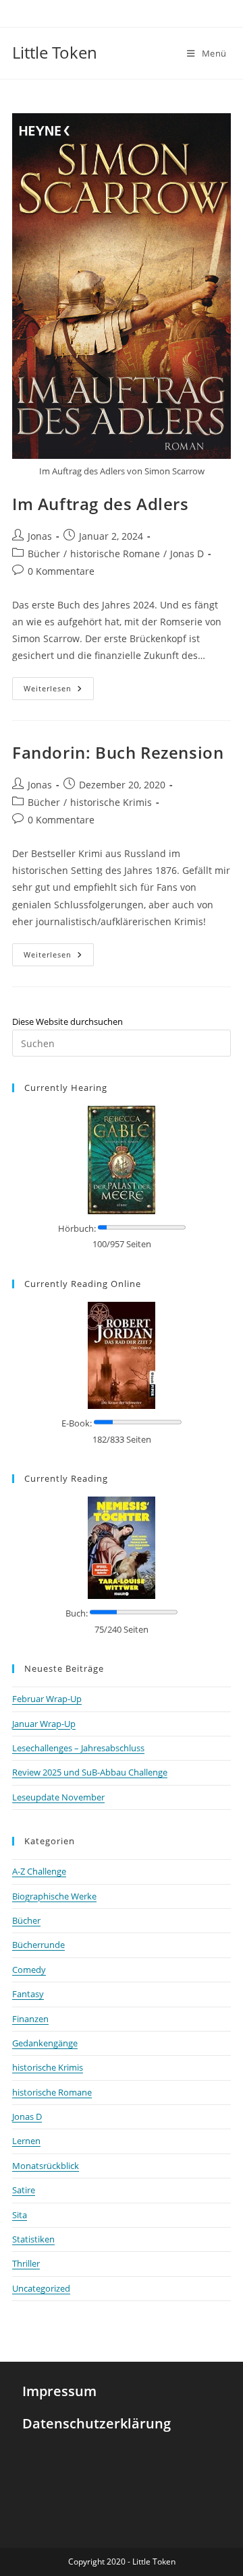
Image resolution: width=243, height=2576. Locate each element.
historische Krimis (111, 802)
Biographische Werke (54, 1896)
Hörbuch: (77, 1228)
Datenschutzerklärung (97, 2423)
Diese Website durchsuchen (67, 1022)
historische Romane (115, 554)
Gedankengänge (45, 2043)
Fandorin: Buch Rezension (118, 752)
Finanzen (30, 2019)
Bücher (44, 554)
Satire (24, 2190)
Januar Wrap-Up (44, 1724)
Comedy (29, 1970)
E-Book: (77, 1423)
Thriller (26, 2263)
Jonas (40, 536)
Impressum (59, 2391)
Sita (20, 2215)
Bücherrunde (38, 1945)
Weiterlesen (59, 685)
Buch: (77, 1613)
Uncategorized (41, 2288)
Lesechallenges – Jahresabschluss (78, 1748)
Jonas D (187, 554)
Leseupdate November (58, 1797)
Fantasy (28, 1994)
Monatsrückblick (46, 2166)
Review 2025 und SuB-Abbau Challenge (90, 1772)
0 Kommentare (61, 571)
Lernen (26, 2141)
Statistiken (33, 2239)
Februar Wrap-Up (47, 1699)
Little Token (55, 52)
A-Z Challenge (39, 1871)
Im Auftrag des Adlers (101, 504)
